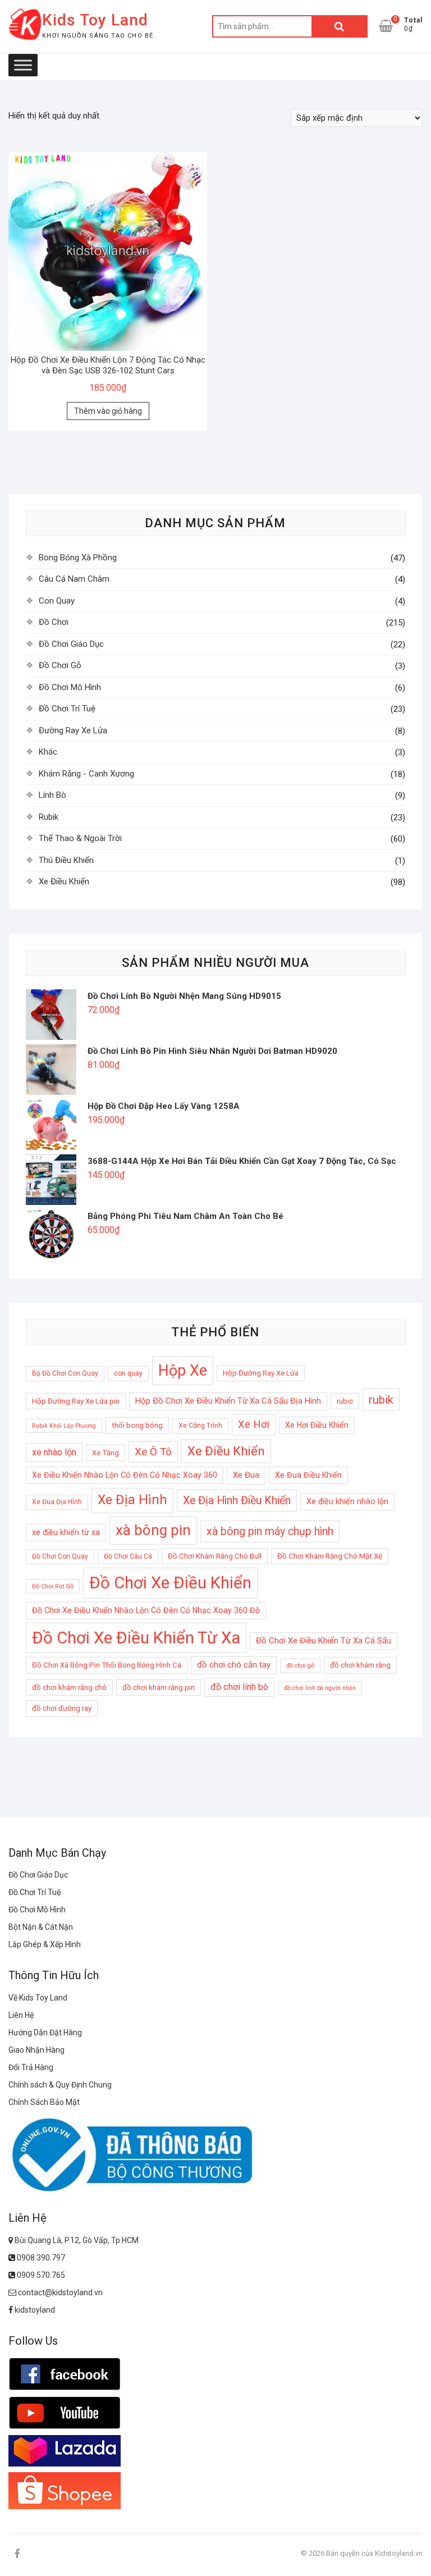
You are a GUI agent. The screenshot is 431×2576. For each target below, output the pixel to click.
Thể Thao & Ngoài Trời (80, 838)
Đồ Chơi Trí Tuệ (67, 709)
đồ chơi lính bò (239, 1687)
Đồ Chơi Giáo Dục (71, 644)
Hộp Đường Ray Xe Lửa (261, 1373)
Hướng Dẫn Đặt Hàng (45, 2033)
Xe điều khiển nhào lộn (347, 1501)
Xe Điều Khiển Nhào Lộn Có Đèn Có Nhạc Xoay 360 (125, 1475)
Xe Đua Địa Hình (57, 1502)
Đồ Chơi (54, 622)
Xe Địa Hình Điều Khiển (237, 1501)
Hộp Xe (183, 1371)
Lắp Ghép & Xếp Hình (45, 1944)
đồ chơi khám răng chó (69, 1687)
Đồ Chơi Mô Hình (70, 687)
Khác (48, 752)
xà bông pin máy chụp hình (270, 1531)
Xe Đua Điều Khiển (308, 1475)
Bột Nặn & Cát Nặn (41, 1927)
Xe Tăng (106, 1453)
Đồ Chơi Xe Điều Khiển (170, 1583)
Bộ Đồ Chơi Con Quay (65, 1373)
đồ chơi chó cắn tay (234, 1665)
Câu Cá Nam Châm (74, 579)
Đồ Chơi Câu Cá (128, 1556)
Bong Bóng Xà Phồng (78, 558)
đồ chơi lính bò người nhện (320, 1688)
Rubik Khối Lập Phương (64, 1426)
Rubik (49, 817)
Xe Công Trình (200, 1426)
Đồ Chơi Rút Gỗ (53, 1586)
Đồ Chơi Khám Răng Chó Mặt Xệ (330, 1556)
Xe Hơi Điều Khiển (317, 1425)
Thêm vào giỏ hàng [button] (108, 411)
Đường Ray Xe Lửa (73, 730)
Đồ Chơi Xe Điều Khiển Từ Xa (136, 1638)
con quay (128, 1373)
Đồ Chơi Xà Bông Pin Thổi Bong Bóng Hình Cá (107, 1665)
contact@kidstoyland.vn (59, 2292)
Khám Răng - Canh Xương (86, 774)
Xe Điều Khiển (64, 881)
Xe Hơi (254, 1424)
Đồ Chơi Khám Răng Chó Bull (215, 1556)
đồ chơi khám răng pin (159, 1687)
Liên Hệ (21, 2015)
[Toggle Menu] (23, 65)
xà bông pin (153, 1530)
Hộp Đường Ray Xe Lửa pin (76, 1401)
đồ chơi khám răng (360, 1665)
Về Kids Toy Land (38, 1998)
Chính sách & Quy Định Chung (60, 2085)
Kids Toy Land (95, 20)
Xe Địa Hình (132, 1500)
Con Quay (57, 601)
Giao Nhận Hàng (36, 2050)
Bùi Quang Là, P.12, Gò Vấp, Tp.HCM (76, 2240)
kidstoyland (34, 2310)
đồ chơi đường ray (62, 1708)
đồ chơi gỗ (300, 1666)
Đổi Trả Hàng (31, 2067)
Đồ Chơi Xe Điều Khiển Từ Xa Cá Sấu (324, 1641)
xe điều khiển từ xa (66, 1532)
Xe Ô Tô (153, 1452)
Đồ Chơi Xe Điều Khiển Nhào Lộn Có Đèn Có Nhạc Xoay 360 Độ (146, 1610)
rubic (345, 1401)
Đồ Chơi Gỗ (60, 665)
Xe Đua (246, 1475)
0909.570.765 (40, 2275)
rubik (381, 1400)
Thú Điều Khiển (66, 860)
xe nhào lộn (54, 1452)
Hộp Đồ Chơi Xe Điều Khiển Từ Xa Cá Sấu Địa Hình (228, 1401)
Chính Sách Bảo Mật (44, 2102)
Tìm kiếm (340, 26)
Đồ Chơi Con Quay (60, 1556)
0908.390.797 (40, 2258)
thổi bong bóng (137, 1425)
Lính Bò (52, 795)
